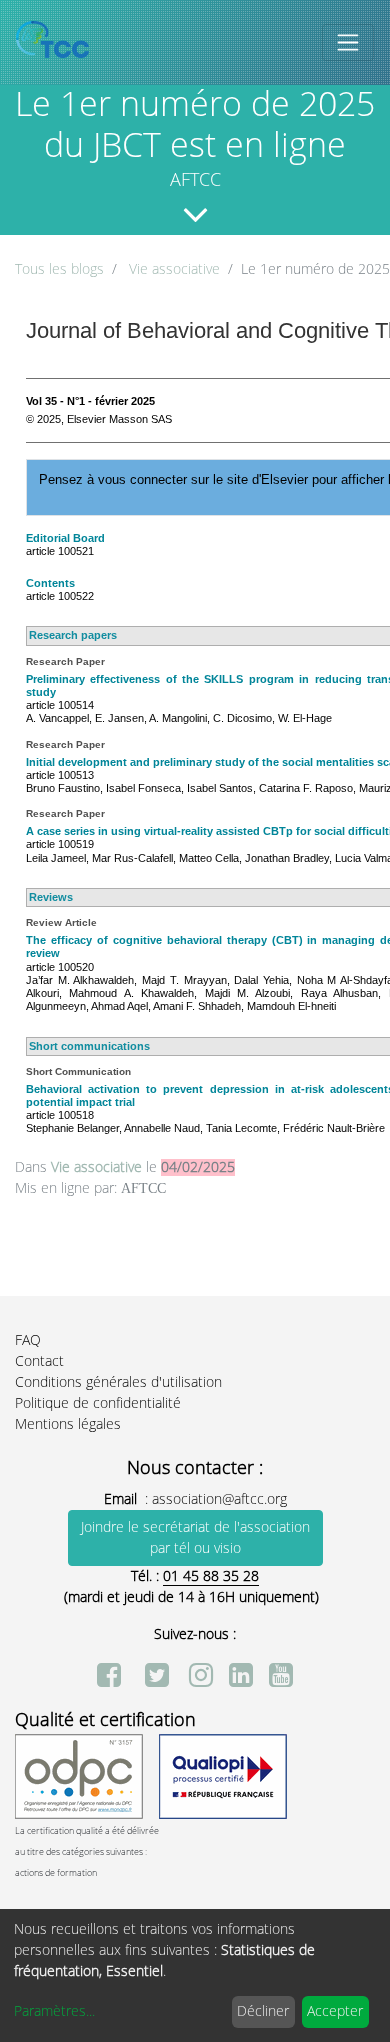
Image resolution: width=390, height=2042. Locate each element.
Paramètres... (54, 2011)
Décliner (263, 2011)
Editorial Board (65, 538)
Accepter (335, 2011)
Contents (50, 583)
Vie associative (174, 269)
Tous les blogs (59, 269)
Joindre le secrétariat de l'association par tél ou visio (195, 1538)
